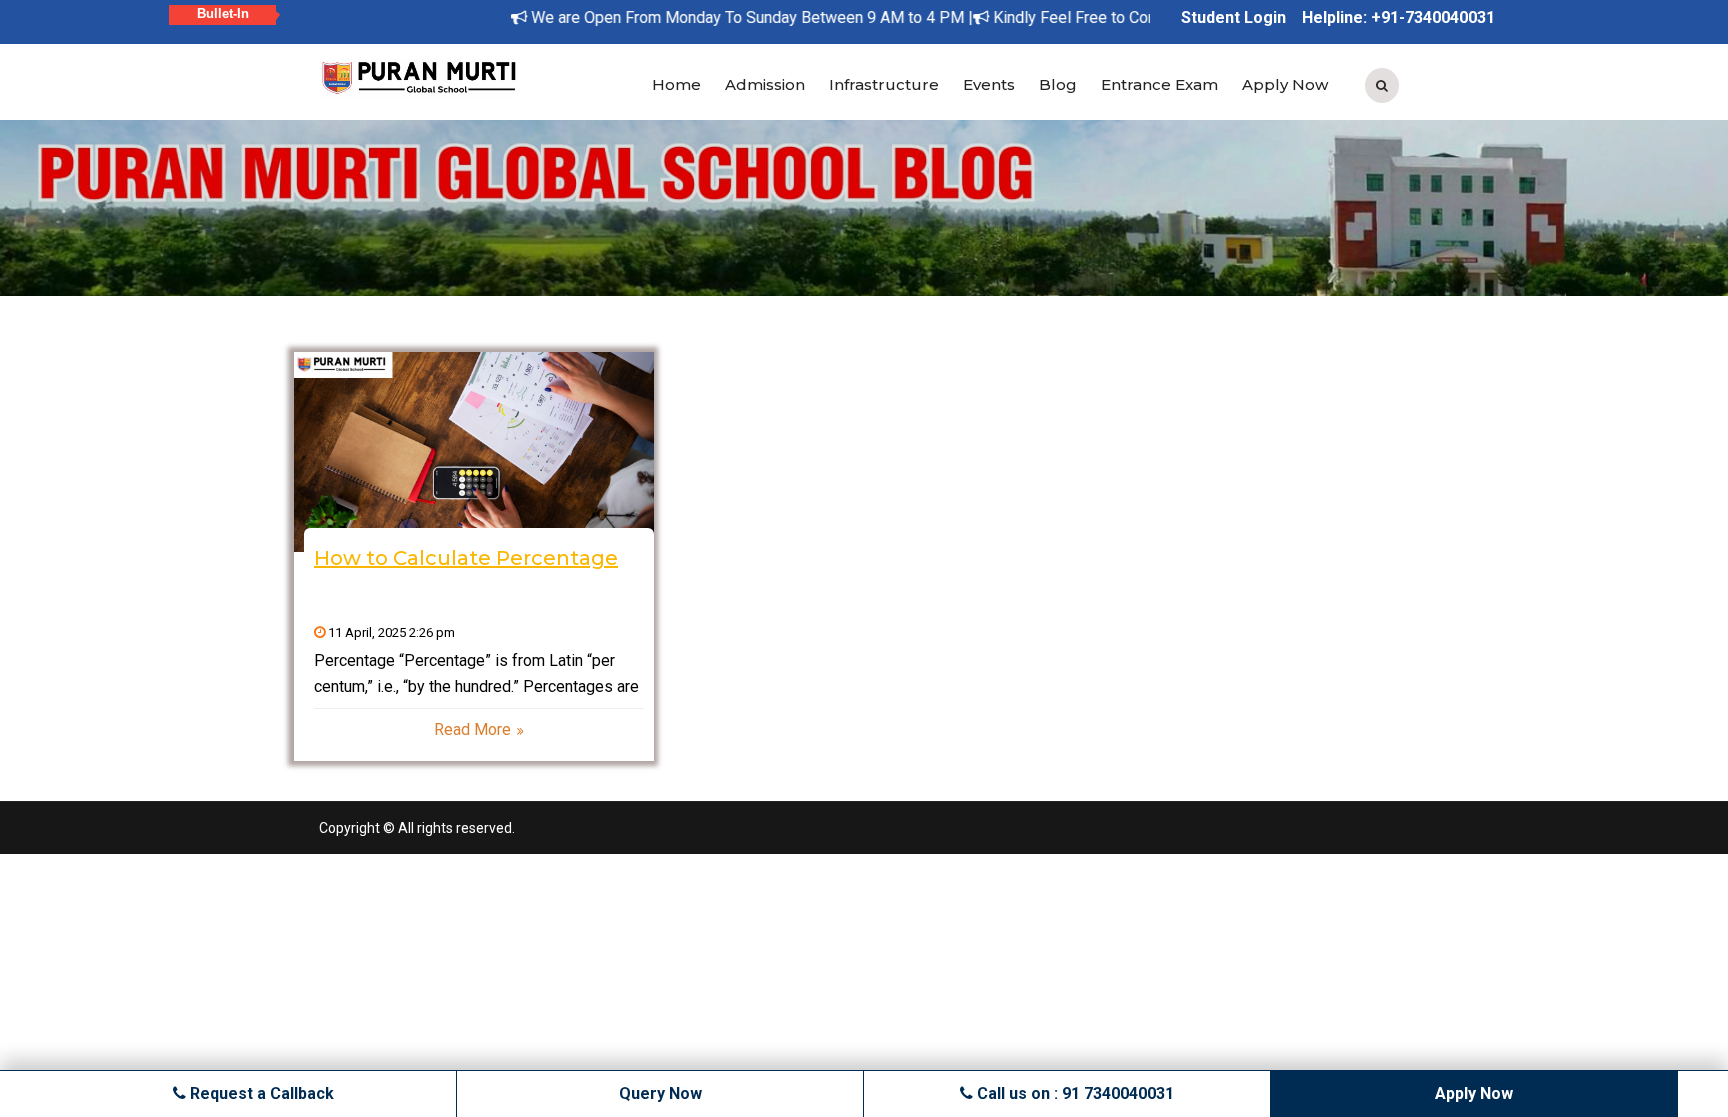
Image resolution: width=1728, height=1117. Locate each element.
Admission (765, 84)
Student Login (1233, 17)
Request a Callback (260, 1093)
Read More (472, 729)
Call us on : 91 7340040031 (1073, 1093)
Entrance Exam (1159, 84)
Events (989, 84)
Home (676, 84)
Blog (1058, 84)
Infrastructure (884, 84)
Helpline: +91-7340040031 (1398, 17)
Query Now (660, 1093)
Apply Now (1285, 84)
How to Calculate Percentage (466, 558)
